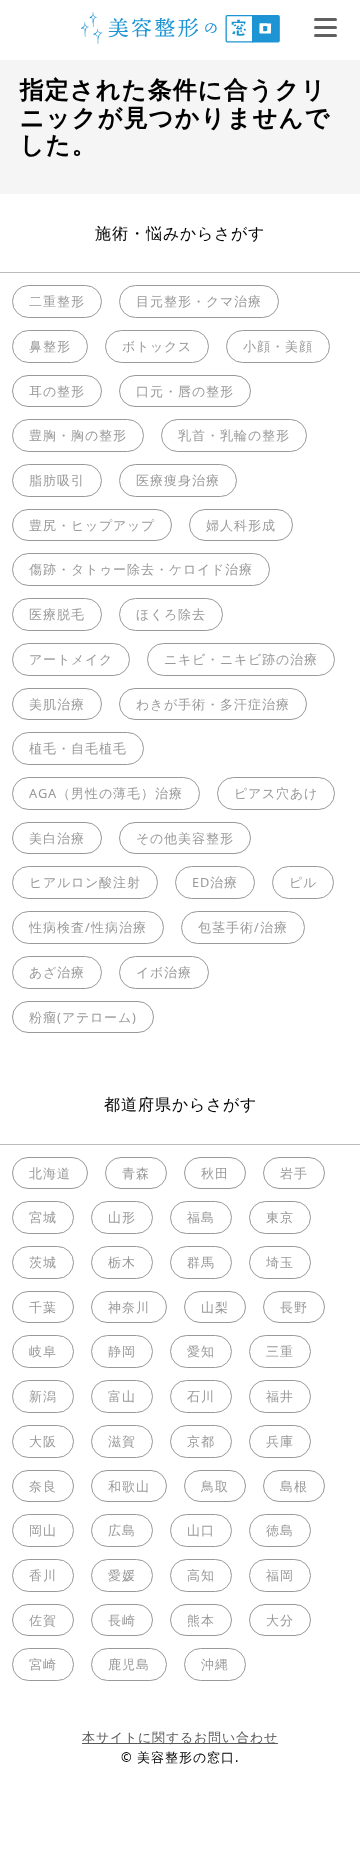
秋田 (215, 1173)
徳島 (280, 1530)
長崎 (122, 1620)
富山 (122, 1396)
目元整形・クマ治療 (199, 301)
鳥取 (215, 1486)
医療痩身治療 (178, 480)
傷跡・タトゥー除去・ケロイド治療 (141, 569)
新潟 (43, 1396)
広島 (122, 1530)
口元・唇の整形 (185, 391)
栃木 (122, 1262)
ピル (303, 882)
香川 (43, 1575)
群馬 (201, 1262)
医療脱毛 (57, 614)
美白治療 (57, 838)
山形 (122, 1217)
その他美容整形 (185, 838)
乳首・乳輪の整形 (234, 435)
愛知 (201, 1351)
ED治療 (215, 882)
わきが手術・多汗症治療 (213, 704)
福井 (280, 1396)
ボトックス (157, 346)
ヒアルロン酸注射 (85, 882)
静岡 (122, 1351)
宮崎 (43, 1664)
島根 (294, 1486)
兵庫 (280, 1441)
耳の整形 (57, 391)
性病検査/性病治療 (88, 927)
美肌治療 (57, 704)
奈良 (43, 1486)
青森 (136, 1173)
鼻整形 (50, 346)
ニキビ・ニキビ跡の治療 (241, 659)
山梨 (215, 1307)
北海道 (50, 1173)
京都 (201, 1441)
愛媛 (122, 1575)
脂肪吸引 (57, 480)
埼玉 (280, 1262)
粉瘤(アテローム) (83, 1017)
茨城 (43, 1262)
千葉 (43, 1307)
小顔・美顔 (278, 346)
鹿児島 (129, 1664)
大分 (280, 1620)
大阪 (43, 1441)
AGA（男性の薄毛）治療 (106, 793)
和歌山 (129, 1486)
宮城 (43, 1217)
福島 (201, 1217)
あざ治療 (57, 972)
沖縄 (215, 1664)
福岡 (280, 1575)
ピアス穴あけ (276, 793)
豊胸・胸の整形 (78, 435)
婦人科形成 (241, 525)
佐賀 (43, 1620)
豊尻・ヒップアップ (92, 525)
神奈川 (129, 1307)
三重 (280, 1351)
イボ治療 (164, 972)
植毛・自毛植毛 (78, 748)
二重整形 (57, 301)
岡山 (43, 1530)
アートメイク (71, 659)
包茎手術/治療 (243, 927)
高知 (201, 1575)
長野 (294, 1307)
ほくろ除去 (171, 614)
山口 (201, 1530)
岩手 (294, 1173)
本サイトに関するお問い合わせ (180, 1737)
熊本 (201, 1620)
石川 (201, 1396)
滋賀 (122, 1441)
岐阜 (43, 1351)
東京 (280, 1217)
